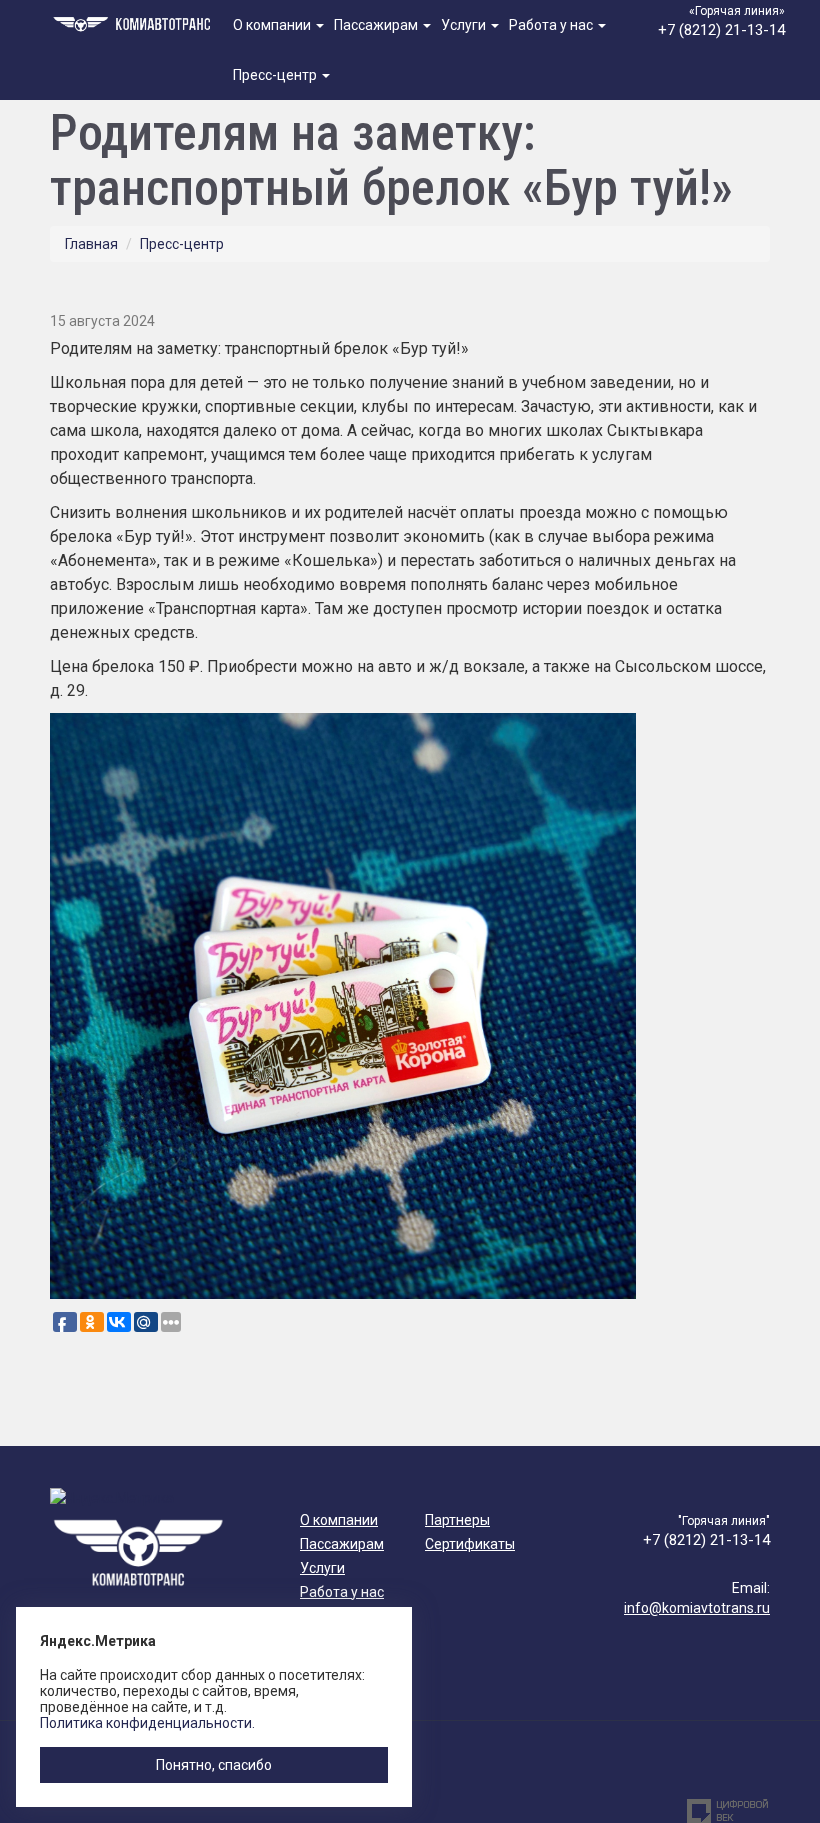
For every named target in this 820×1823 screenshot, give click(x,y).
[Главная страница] (134, 22)
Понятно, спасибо (214, 1765)
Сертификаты (470, 1544)
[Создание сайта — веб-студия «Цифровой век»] (728, 1811)
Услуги (465, 25)
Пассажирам (377, 25)
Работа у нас (552, 25)
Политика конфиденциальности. (147, 1723)
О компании (273, 25)
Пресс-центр (276, 75)
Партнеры (457, 1520)
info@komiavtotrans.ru (697, 1608)
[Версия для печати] (763, 286)
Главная (91, 244)
